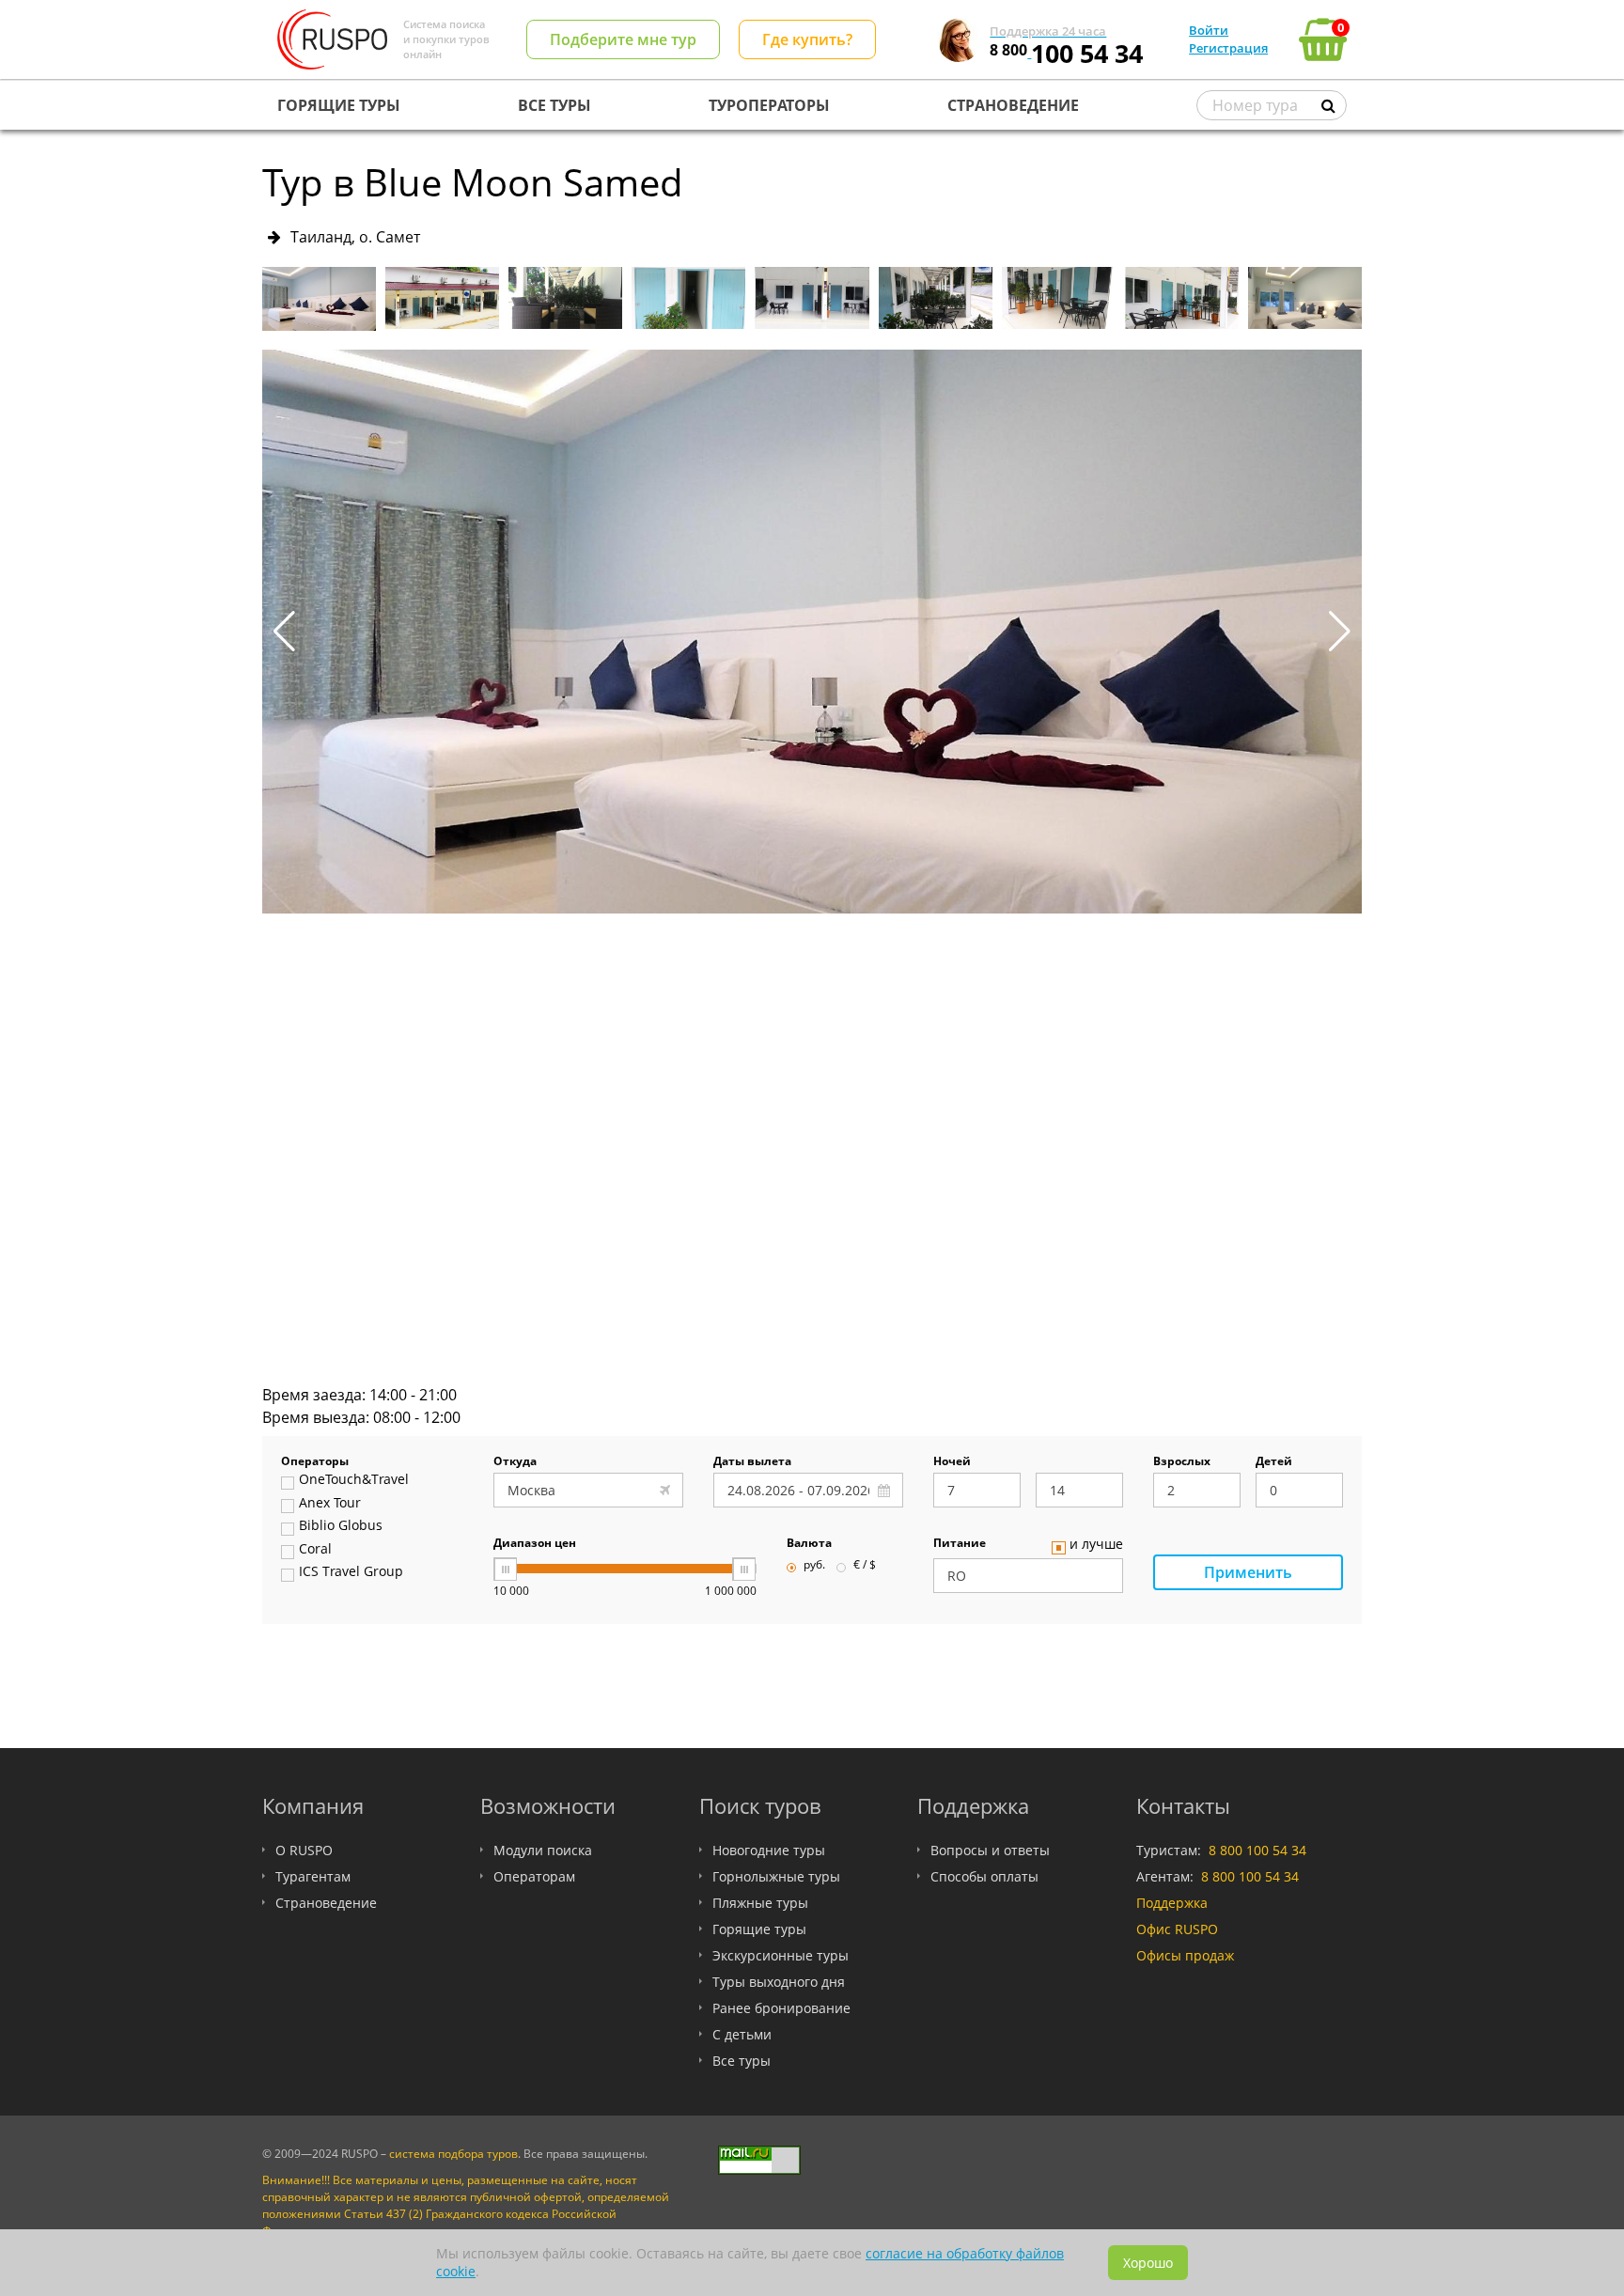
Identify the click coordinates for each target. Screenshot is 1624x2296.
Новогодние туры (769, 1850)
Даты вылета (752, 1462)
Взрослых (1182, 1462)
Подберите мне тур (623, 39)
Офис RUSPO (1177, 1929)
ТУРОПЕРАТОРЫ (769, 105)
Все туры (742, 2061)
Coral (315, 1550)
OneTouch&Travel (354, 1480)
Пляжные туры (760, 1903)
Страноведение (326, 1903)
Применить (1248, 1572)
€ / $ (865, 1566)
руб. (814, 1566)
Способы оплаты (984, 1876)
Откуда (515, 1462)
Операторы (315, 1462)
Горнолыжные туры (776, 1876)
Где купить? (807, 39)
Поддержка (1172, 1903)
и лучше (1096, 1545)
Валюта (809, 1544)
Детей (1274, 1462)
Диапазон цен (535, 1544)
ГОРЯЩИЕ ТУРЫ (339, 105)
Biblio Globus (341, 1526)
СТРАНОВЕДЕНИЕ (1013, 105)
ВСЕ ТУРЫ (554, 105)
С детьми (742, 2034)
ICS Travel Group (351, 1572)
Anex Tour (330, 1504)
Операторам (534, 1876)
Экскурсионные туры (781, 1955)
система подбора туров (453, 2154)
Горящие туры (759, 1929)
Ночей (952, 1462)
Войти (1209, 30)
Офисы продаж (1185, 1955)
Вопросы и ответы (990, 1850)
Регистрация (1228, 48)
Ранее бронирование (781, 2008)
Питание (960, 1544)
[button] (1340, 632)
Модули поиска (543, 1850)
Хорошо (1148, 2263)
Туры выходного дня (779, 1982)
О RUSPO (304, 1850)
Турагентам (313, 1876)
